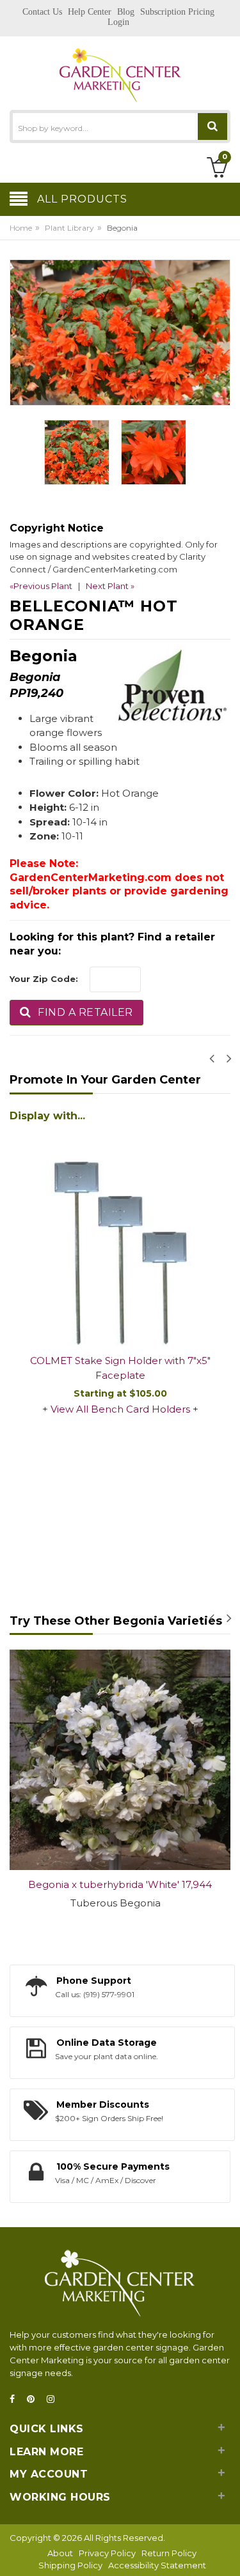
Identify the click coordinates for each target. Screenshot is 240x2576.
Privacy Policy (107, 2553)
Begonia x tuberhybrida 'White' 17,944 (120, 1884)
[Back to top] (227, 2553)
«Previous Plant (41, 586)
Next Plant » (110, 586)
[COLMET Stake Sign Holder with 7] (120, 1236)
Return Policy (169, 2553)
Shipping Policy (70, 2565)
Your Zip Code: (44, 979)
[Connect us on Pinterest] (35, 2399)
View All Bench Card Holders (120, 1409)
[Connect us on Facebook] (16, 2399)
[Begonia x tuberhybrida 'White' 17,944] (120, 1760)
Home (21, 228)
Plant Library (69, 228)
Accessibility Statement (157, 2565)
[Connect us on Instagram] (54, 2399)
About (60, 2553)
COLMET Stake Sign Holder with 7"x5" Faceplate (120, 1368)
